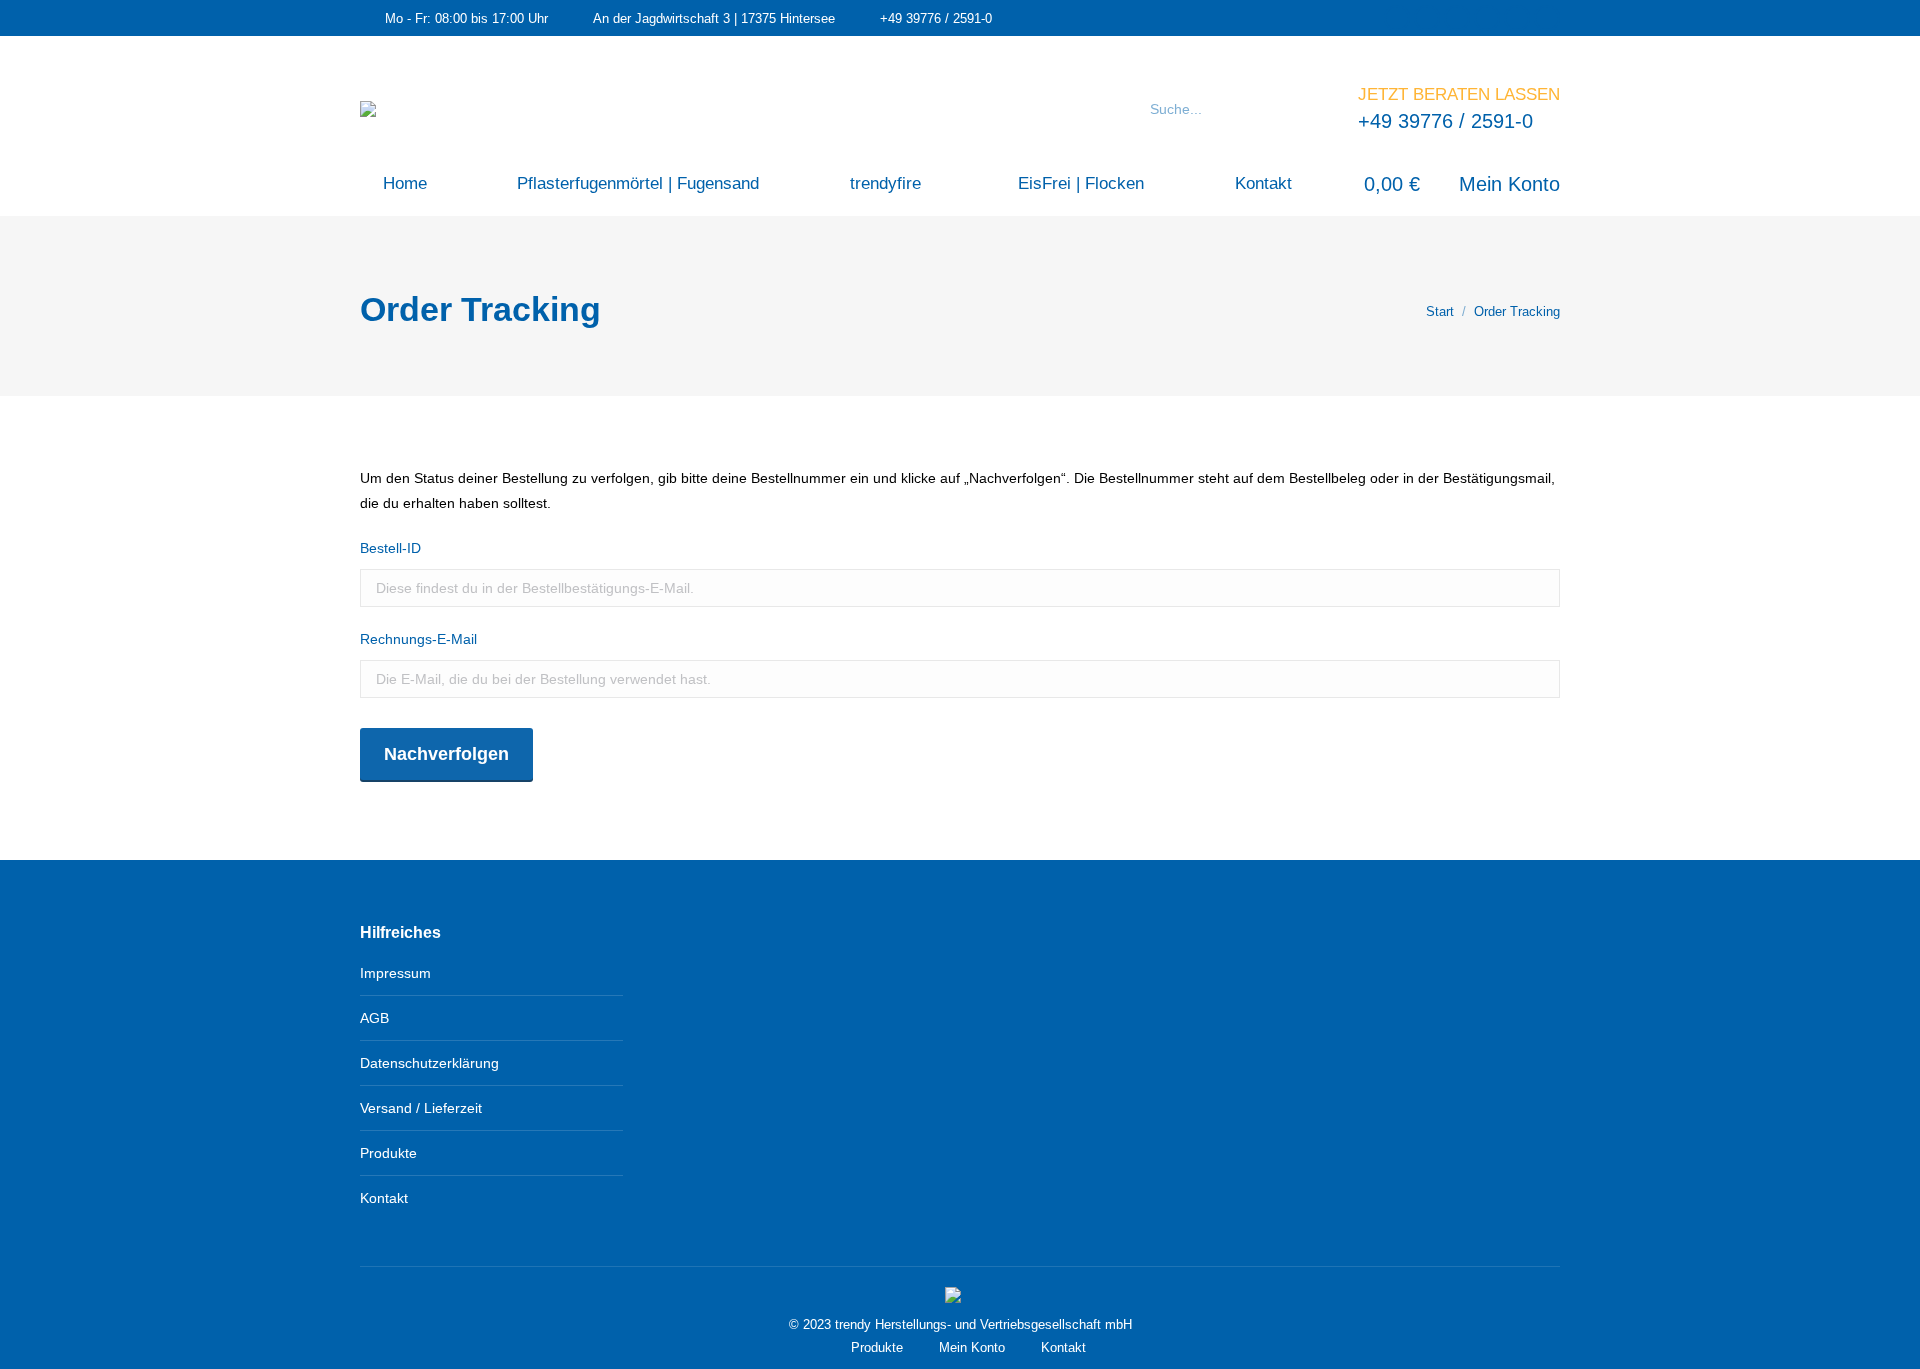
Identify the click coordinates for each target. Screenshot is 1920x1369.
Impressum (395, 973)
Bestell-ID (390, 548)
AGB (374, 1018)
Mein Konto (1509, 184)
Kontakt (384, 1198)
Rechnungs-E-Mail (418, 639)
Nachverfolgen (446, 754)
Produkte (388, 1153)
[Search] (1318, 109)
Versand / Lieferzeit (421, 1108)
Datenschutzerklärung (429, 1063)
